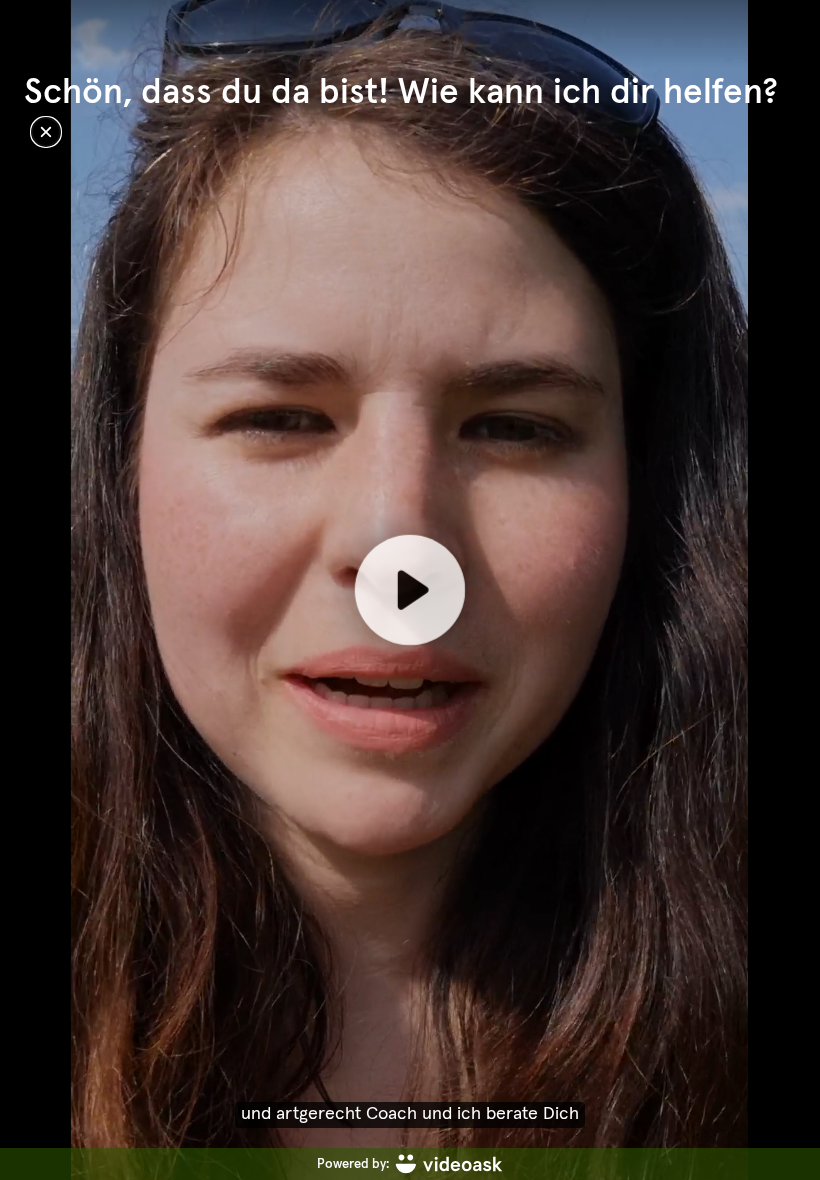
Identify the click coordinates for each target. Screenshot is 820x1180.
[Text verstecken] (46, 132)
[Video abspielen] (410, 590)
